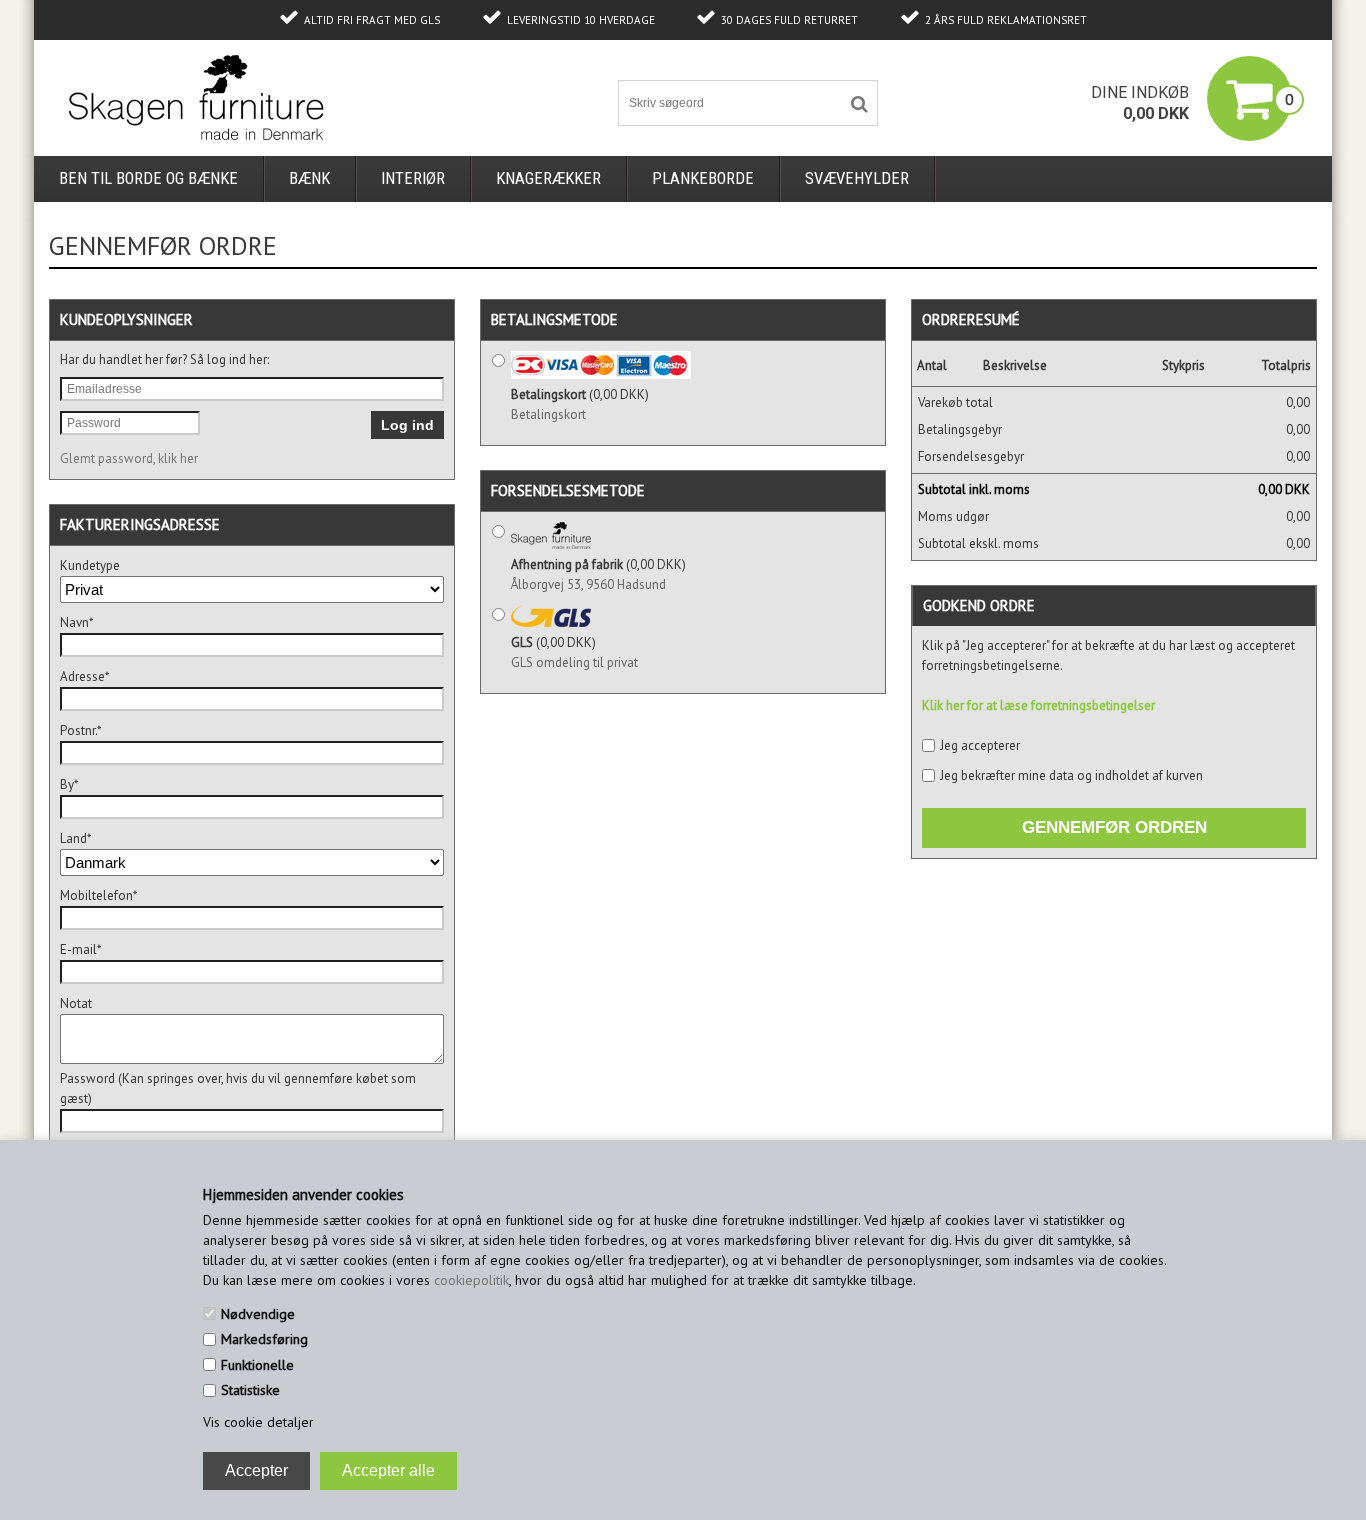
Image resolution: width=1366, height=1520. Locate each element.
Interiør (413, 178)
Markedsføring (264, 1339)
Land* (76, 838)
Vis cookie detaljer (258, 1422)
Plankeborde (703, 178)
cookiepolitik (471, 1280)
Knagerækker (548, 178)
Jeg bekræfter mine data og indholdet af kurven (1071, 775)
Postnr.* (81, 730)
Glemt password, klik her (129, 458)
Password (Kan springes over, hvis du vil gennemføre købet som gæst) (238, 1088)
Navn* (77, 622)
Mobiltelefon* (99, 895)
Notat (76, 1003)
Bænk (309, 178)
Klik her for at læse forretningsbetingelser (1038, 705)
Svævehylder (857, 178)
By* (69, 784)
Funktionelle (257, 1365)
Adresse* (85, 676)
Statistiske (250, 1390)
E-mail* (81, 949)
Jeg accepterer (980, 745)
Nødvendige (258, 1314)
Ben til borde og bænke (148, 178)
